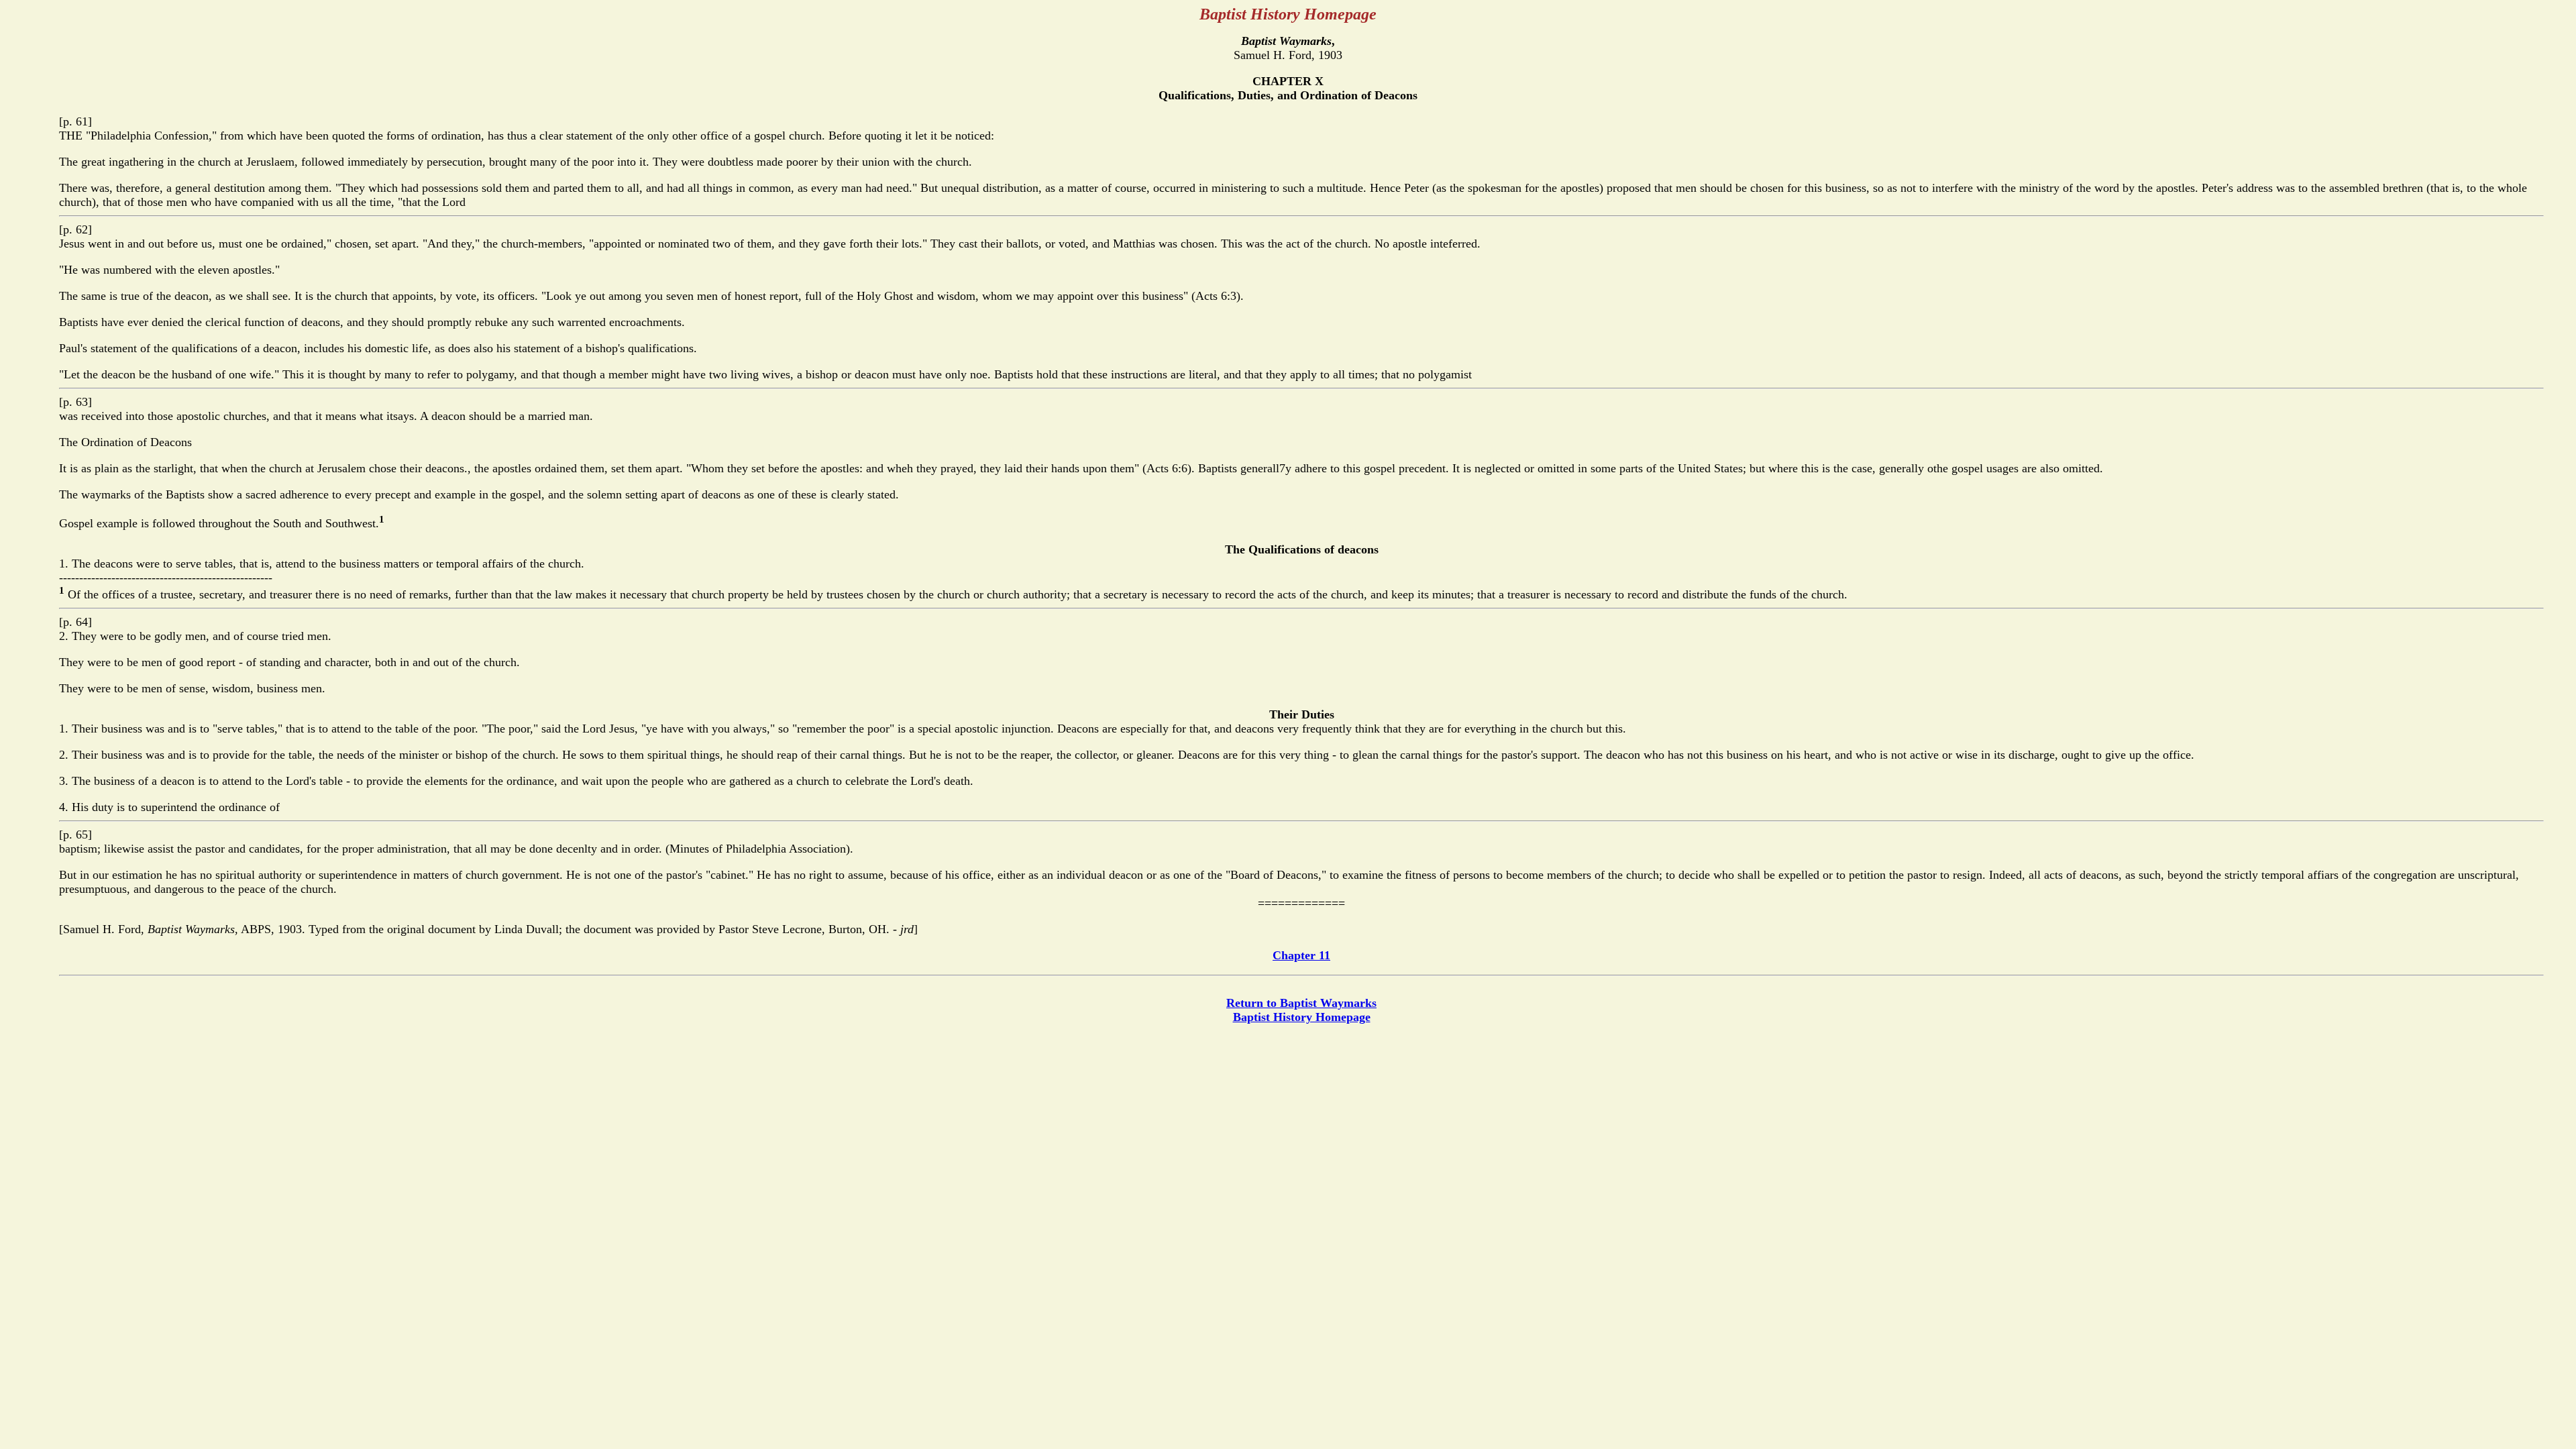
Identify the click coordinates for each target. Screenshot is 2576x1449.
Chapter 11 (1301, 955)
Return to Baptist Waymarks (1301, 1003)
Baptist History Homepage (1302, 1017)
